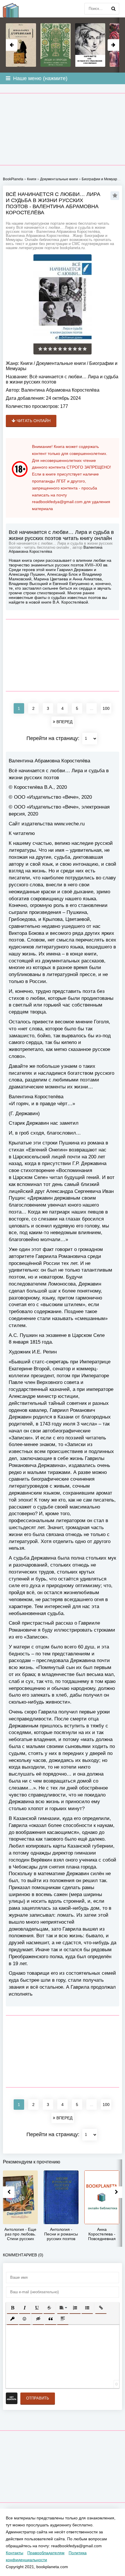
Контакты (15, 2553)
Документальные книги (61, 363)
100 (106, 708)
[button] (12, 2308)
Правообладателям (46, 2553)
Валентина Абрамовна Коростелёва (60, 390)
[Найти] (113, 9)
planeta (15, 9)
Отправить (38, 2398)
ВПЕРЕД (64, 722)
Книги (26, 363)
